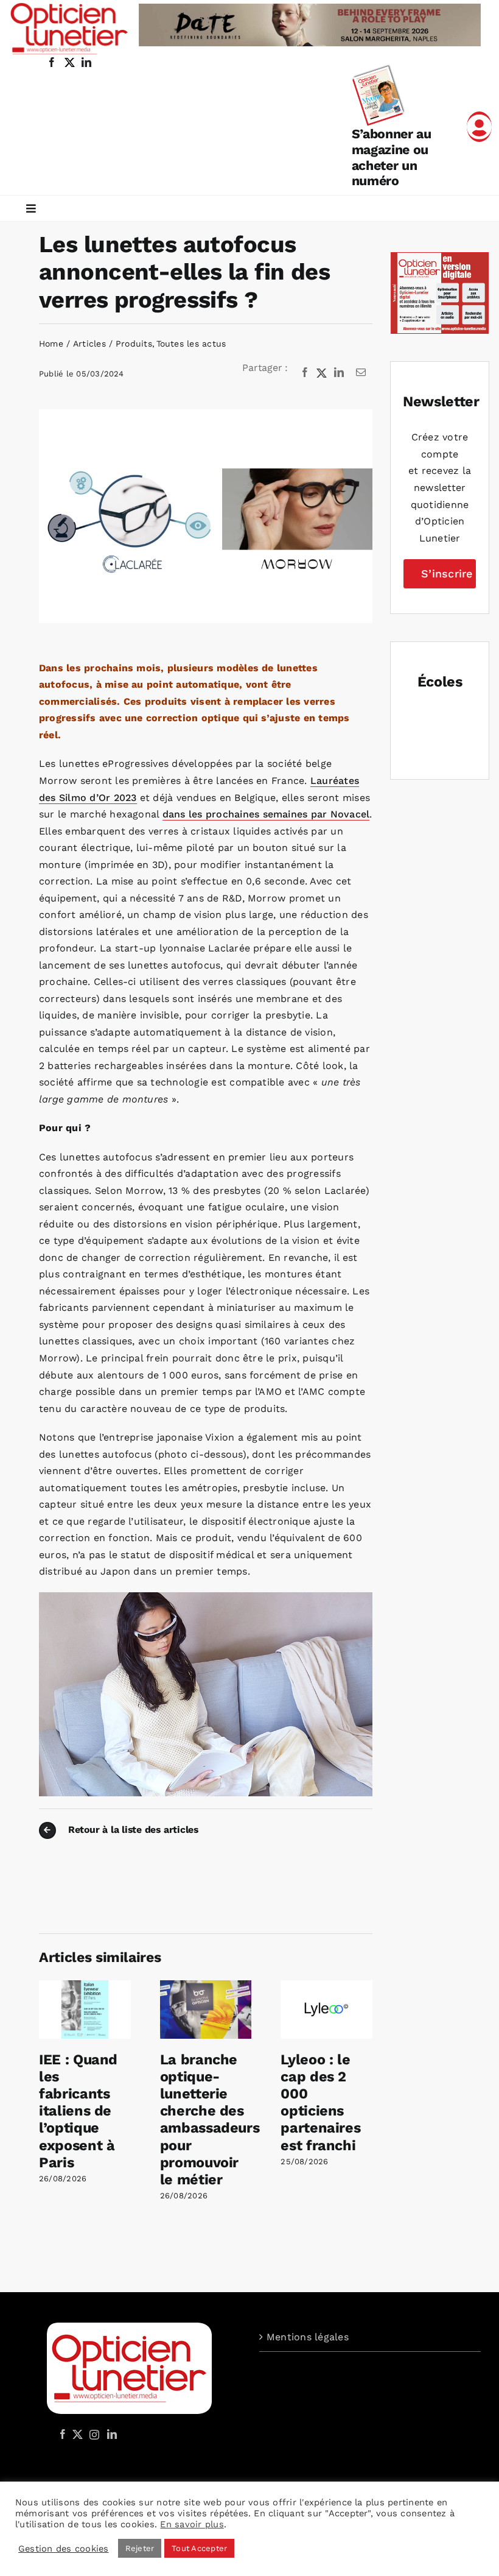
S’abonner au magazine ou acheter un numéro (392, 157)
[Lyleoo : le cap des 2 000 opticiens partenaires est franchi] (326, 1986)
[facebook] (52, 62)
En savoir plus (192, 2524)
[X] (322, 373)
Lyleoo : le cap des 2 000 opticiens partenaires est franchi (320, 2102)
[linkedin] (86, 62)
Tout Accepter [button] (199, 2548)
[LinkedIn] (339, 373)
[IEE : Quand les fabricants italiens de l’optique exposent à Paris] (85, 1986)
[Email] (361, 373)
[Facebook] (305, 373)
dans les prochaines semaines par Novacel (266, 814)
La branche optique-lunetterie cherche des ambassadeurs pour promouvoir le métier (210, 2119)
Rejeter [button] (140, 2548)
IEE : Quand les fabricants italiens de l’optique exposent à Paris (78, 2111)
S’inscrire (447, 573)
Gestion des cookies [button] (64, 2549)
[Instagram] (92, 2434)
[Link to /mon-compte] (479, 127)
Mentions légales (308, 2337)
